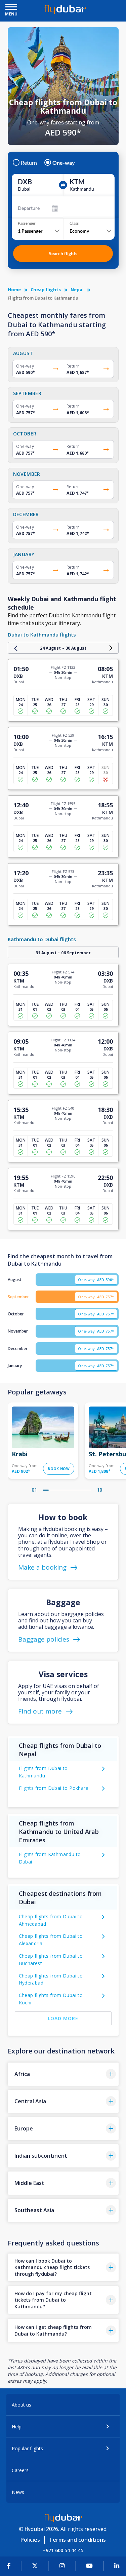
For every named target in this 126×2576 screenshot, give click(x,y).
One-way (64, 163)
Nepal (77, 290)
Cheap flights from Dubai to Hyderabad (51, 1979)
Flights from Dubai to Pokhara (54, 1788)
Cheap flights (46, 290)
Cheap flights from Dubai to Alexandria (51, 1940)
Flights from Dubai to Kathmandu (43, 1772)
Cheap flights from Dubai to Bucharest (51, 1959)
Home (14, 290)
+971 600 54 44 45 (63, 2550)
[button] (63, 2074)
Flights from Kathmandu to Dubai (50, 1858)
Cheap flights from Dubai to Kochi (51, 1999)
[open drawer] (11, 8)
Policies (30, 2540)
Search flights (63, 253)
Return (29, 163)
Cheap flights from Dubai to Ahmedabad (51, 1920)
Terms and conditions (77, 2540)
